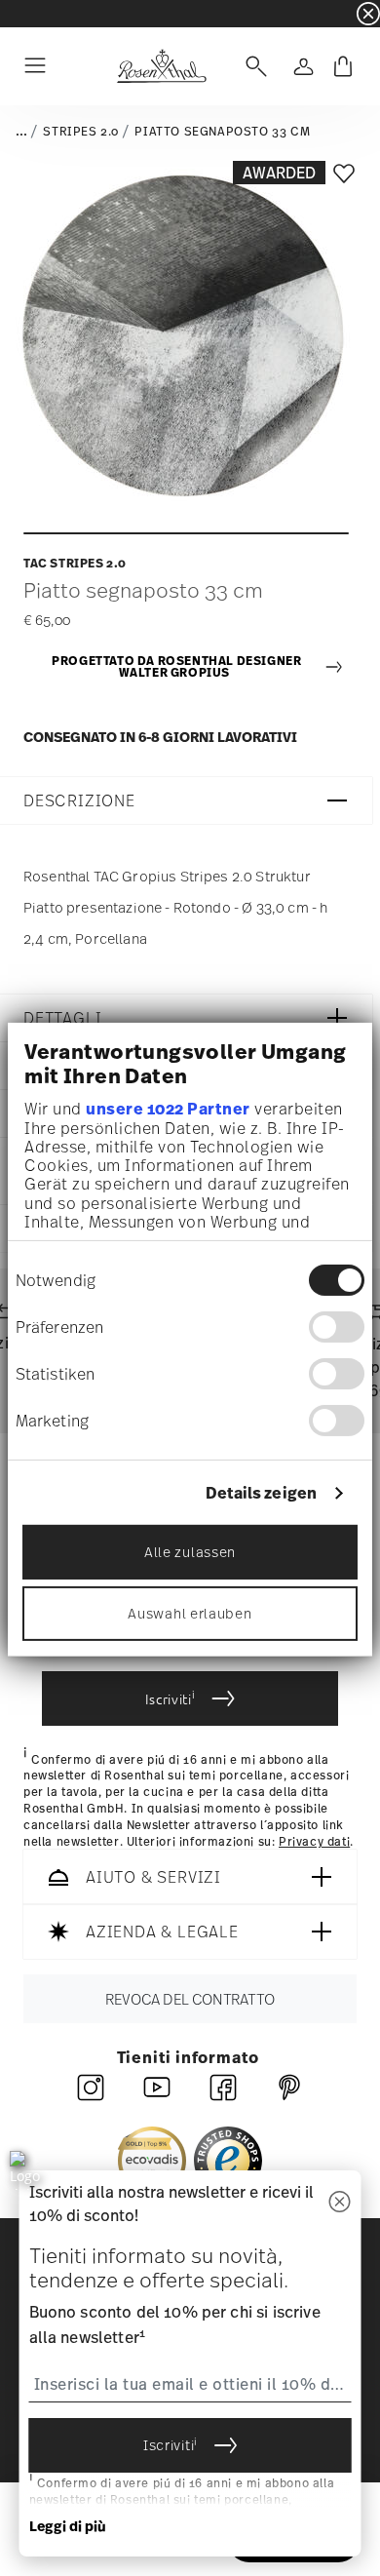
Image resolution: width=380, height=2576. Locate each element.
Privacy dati (314, 1842)
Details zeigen (261, 1493)
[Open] (252, 66)
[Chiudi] (340, 2203)
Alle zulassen (190, 1552)
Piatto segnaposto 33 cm (222, 132)
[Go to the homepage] (161, 66)
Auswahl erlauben (190, 1613)
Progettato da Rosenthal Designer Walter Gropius (176, 667)
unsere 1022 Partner (168, 1108)
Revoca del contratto (190, 2000)
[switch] (337, 1327)
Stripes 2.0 (81, 132)
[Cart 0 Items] (343, 66)
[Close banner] (368, 14)
